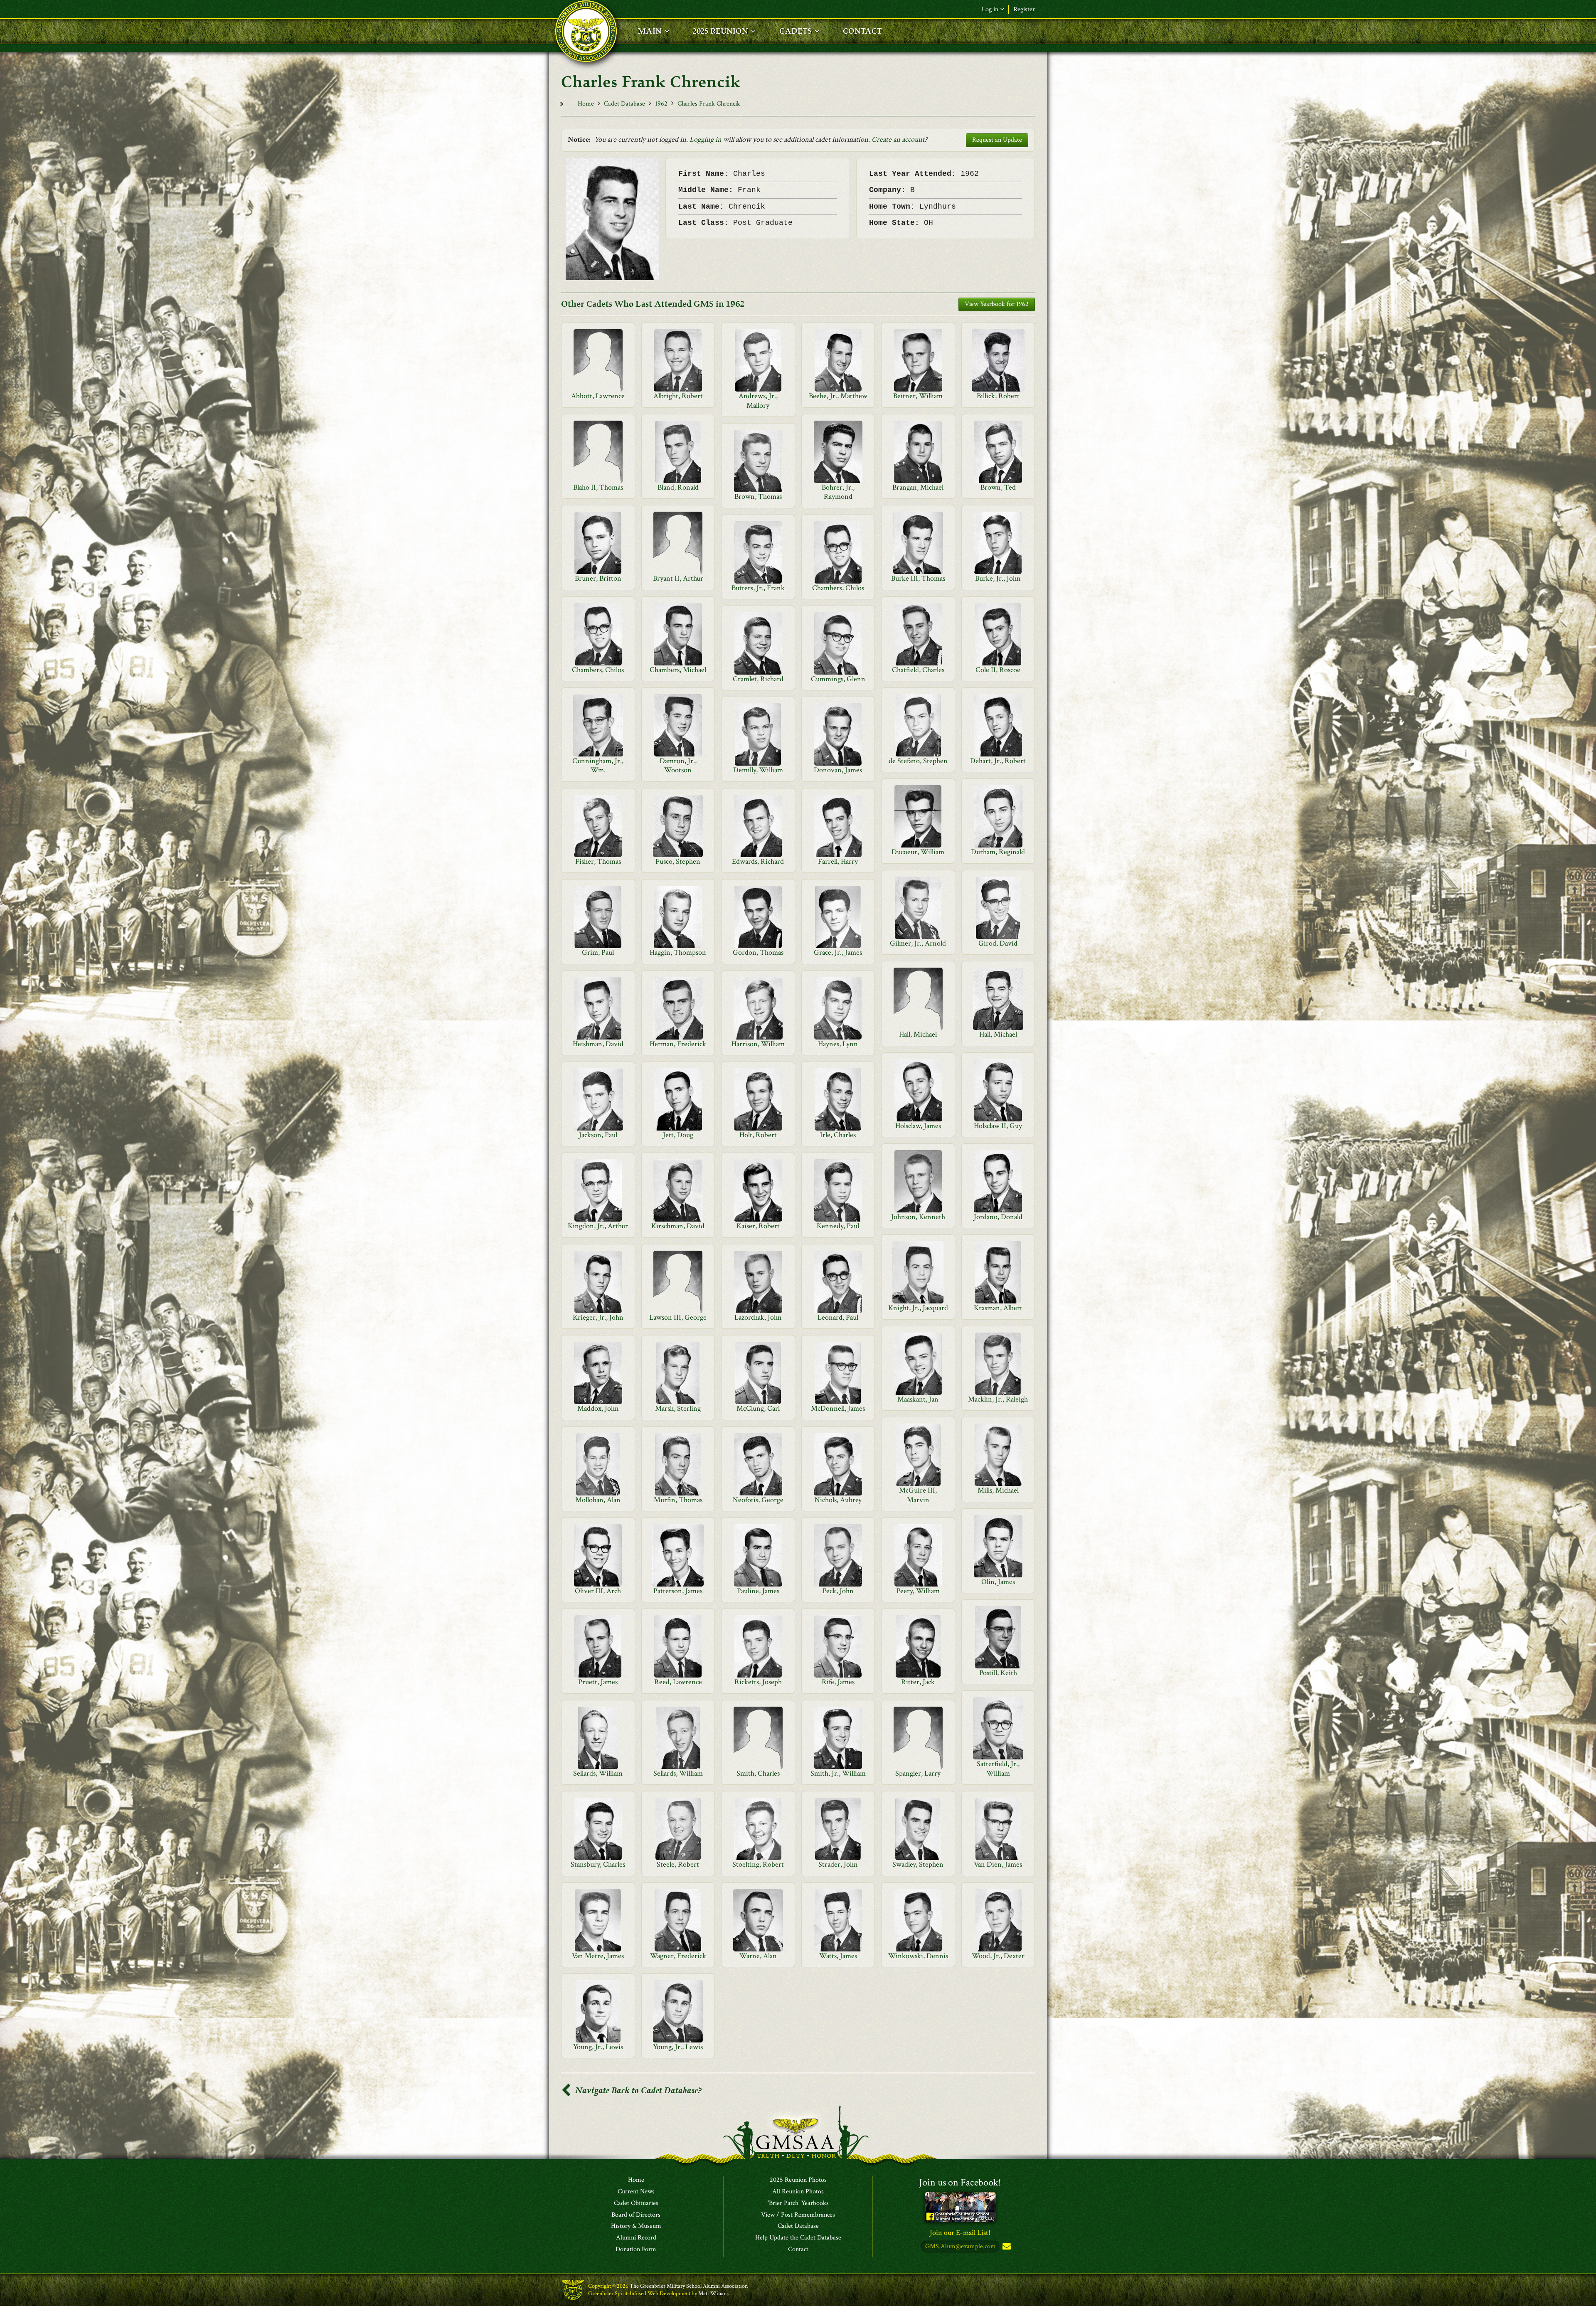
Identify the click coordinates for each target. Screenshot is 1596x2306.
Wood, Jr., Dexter (998, 1956)
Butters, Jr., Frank (758, 588)
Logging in (706, 139)
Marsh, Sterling (678, 1408)
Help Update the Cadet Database (798, 2238)
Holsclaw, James (918, 1126)
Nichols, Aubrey (838, 1500)
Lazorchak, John (758, 1317)
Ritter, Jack (918, 1682)
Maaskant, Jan (918, 1399)
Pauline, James (758, 1591)
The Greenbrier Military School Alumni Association (689, 2286)
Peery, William (918, 1591)
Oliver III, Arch (598, 1591)
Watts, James (838, 1956)
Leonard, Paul (838, 1317)
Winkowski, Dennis (918, 1956)
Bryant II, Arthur (678, 578)
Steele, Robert (678, 1864)
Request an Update (997, 140)
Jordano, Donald (998, 1217)
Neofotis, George (758, 1500)
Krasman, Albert (998, 1308)
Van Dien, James (998, 1864)
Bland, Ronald (678, 487)
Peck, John (838, 1591)
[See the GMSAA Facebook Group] (960, 2206)
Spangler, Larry (918, 1773)
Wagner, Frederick (678, 1956)
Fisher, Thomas (598, 861)
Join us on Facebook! (960, 2182)
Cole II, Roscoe (998, 670)
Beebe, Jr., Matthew (838, 396)
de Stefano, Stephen (918, 761)
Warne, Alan (758, 1956)
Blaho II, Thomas (598, 487)
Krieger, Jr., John (598, 1317)
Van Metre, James (598, 1956)
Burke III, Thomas (918, 578)
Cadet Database (624, 104)
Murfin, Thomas (678, 1500)
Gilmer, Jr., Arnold (918, 943)
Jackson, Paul (598, 1135)
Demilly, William (758, 770)
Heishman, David (598, 1044)
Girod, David (998, 943)
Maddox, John (598, 1408)
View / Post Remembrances (798, 2215)
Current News (636, 2192)
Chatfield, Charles (918, 670)
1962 (661, 104)
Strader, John (838, 1864)
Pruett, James (598, 1682)
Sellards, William (598, 1773)
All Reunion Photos (798, 2192)
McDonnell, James (838, 1408)
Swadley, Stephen (918, 1864)
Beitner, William (918, 396)
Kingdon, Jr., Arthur (598, 1226)
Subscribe (1006, 2247)
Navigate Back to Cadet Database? (637, 2090)
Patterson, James (678, 1591)
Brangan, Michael (918, 487)
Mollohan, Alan (598, 1500)
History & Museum (636, 2226)
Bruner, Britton (598, 578)
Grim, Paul (598, 952)
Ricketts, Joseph (758, 1682)
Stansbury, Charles (598, 1864)
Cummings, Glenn (838, 679)
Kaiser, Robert (758, 1226)
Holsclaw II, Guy (998, 1126)
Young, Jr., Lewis (598, 2047)
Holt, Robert (758, 1135)
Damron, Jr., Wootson (678, 765)
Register (1024, 9)
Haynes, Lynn (838, 1044)
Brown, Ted (998, 487)
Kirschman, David (678, 1226)
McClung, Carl (758, 1408)
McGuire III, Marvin (918, 1495)
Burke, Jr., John (998, 578)
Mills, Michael (998, 1490)
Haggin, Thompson (678, 952)
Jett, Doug (678, 1135)
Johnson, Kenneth (918, 1217)
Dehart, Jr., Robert (998, 761)
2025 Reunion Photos (798, 2180)
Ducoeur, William (918, 852)
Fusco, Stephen (678, 861)
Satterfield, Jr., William (998, 1768)
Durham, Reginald (998, 852)
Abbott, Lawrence (598, 396)
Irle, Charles (838, 1135)
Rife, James (838, 1682)
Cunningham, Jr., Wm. (598, 765)
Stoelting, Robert (758, 1864)
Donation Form (636, 2249)
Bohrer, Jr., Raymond (838, 492)
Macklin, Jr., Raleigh (998, 1399)
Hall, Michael (918, 1034)
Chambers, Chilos (838, 588)
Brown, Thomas (758, 496)
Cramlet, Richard (758, 679)
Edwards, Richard (758, 861)
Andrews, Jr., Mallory (758, 400)
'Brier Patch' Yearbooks (798, 2203)
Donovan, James (838, 770)
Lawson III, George (678, 1317)
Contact (798, 2249)
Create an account (898, 139)
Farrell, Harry (838, 861)
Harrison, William (758, 1044)
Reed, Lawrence (678, 1682)
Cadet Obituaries (636, 2203)
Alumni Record (636, 2238)
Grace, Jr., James (838, 952)
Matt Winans (713, 2294)
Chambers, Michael (678, 670)
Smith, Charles (758, 1773)
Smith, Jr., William (838, 1773)
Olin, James (998, 1582)
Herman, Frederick (678, 1044)
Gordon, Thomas (758, 952)
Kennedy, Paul (838, 1226)
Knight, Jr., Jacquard (918, 1308)
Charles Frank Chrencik (709, 104)
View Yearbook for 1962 (997, 304)
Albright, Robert (678, 396)
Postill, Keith (998, 1673)
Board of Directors (636, 2215)
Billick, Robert (998, 396)
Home (586, 104)
